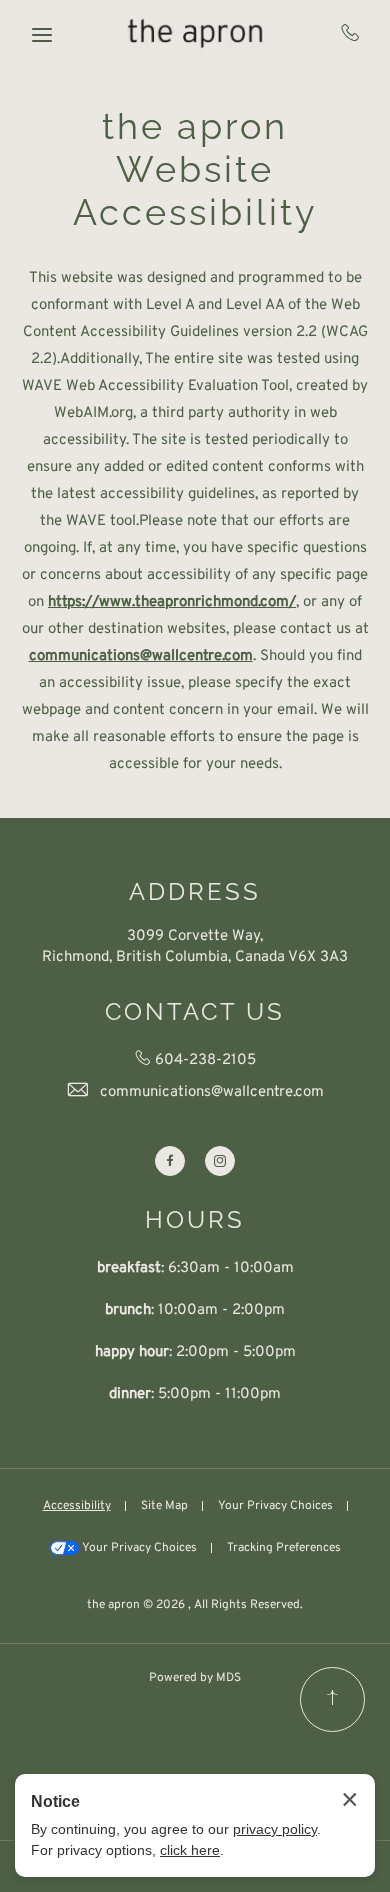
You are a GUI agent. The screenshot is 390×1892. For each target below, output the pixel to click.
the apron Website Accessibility (195, 169)
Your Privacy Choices (275, 1506)
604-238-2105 (350, 32)
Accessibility (77, 1506)
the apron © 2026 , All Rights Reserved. (195, 1605)
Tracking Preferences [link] (284, 1548)
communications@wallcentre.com (212, 1092)
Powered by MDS (195, 1678)
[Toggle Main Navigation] (42, 35)
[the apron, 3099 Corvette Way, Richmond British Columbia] (195, 32)
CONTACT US (195, 1012)
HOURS (195, 1220)
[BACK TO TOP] (332, 1699)
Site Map (164, 1506)
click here (190, 1850)
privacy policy (275, 1829)
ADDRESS (195, 892)
